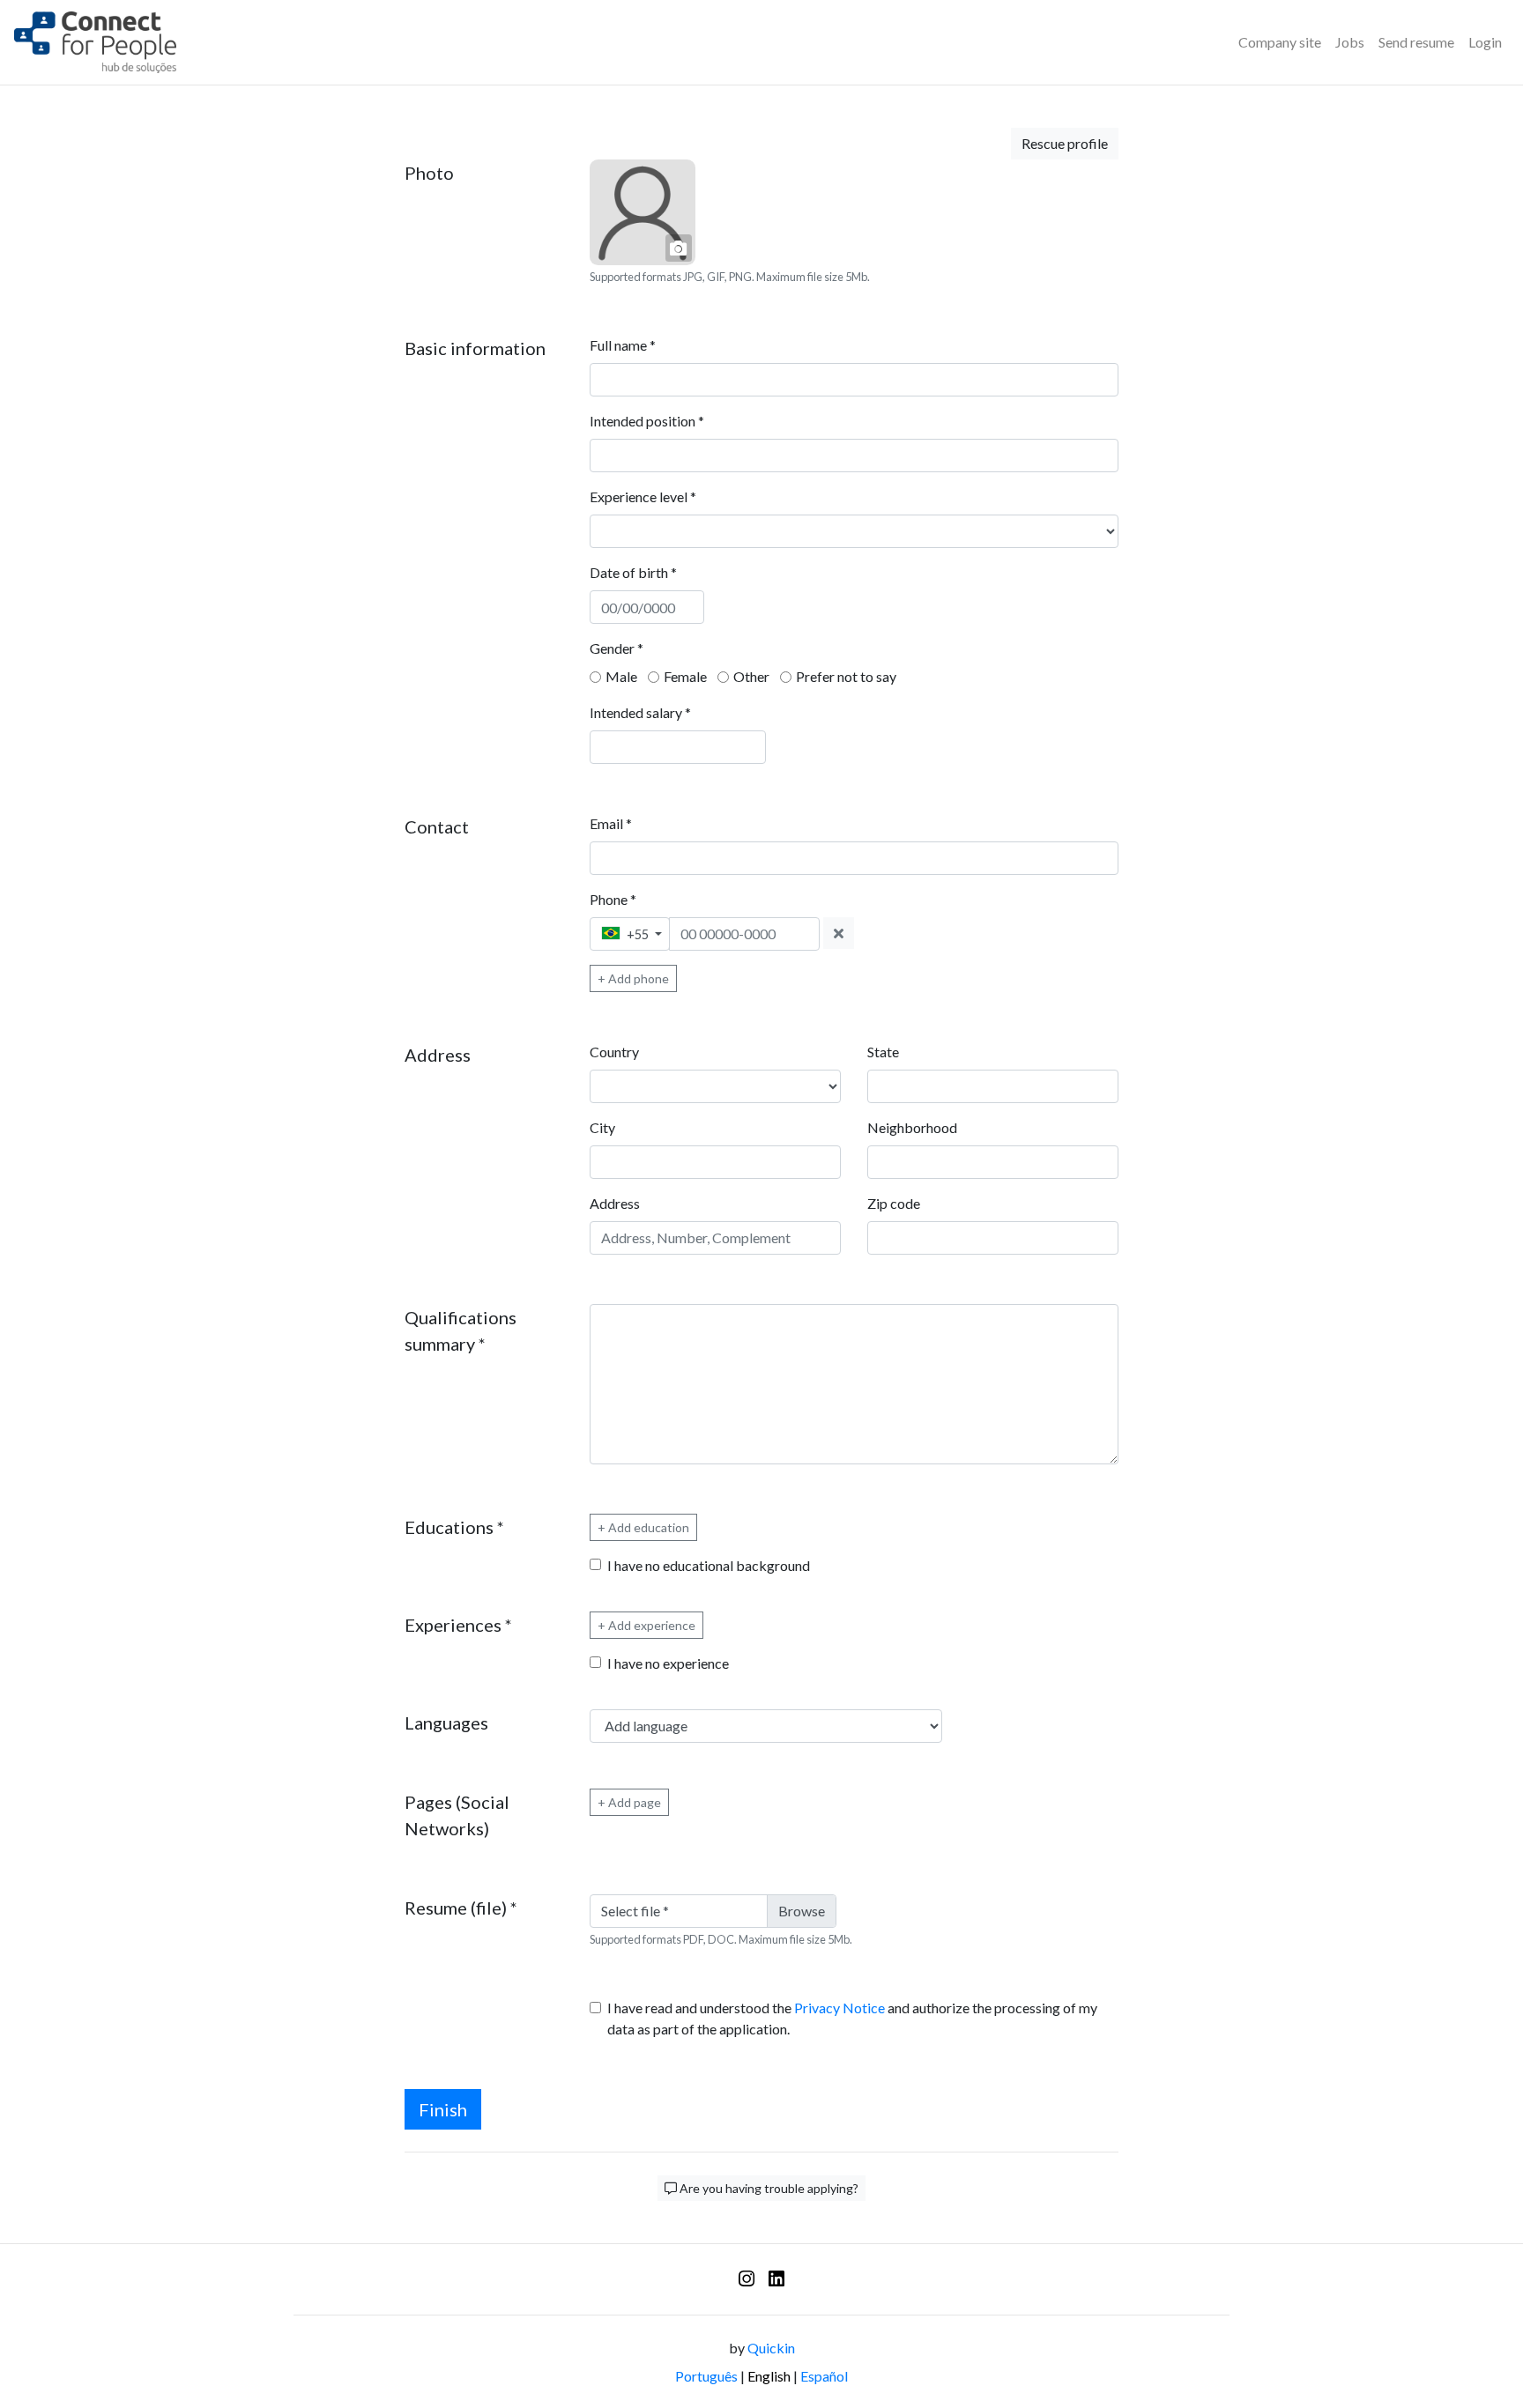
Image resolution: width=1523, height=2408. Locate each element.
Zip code (894, 1203)
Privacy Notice (840, 2008)
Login (1485, 42)
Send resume (1416, 42)
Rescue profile (1065, 143)
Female (685, 676)
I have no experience (668, 1663)
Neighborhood (912, 1127)
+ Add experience (646, 1625)
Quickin (771, 2348)
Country (614, 1052)
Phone (613, 899)
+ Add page (629, 1802)
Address (615, 1203)
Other (751, 676)
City (602, 1127)
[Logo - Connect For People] (95, 42)
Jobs (1350, 42)
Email (611, 823)
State (883, 1052)
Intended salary (640, 712)
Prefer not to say (846, 676)
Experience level (643, 496)
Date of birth (633, 572)
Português (706, 2376)
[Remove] (839, 933)
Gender (617, 648)
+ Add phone (633, 978)
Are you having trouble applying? (768, 2188)
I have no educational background (709, 1565)
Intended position (647, 421)
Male (621, 676)
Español (824, 2376)
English (769, 2376)
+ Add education (643, 1527)
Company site (1280, 42)
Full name (623, 345)
